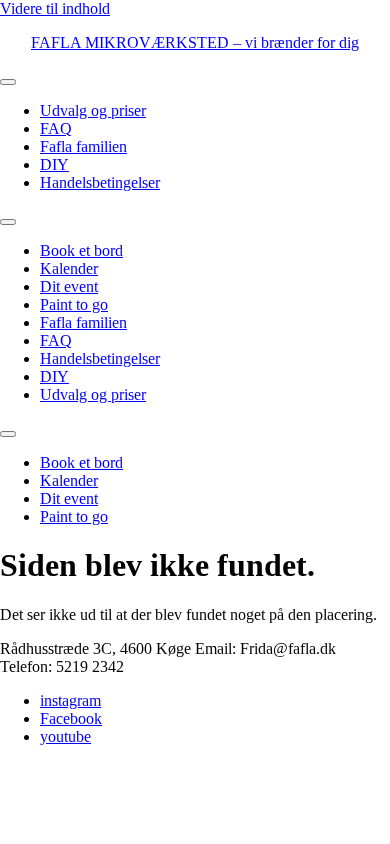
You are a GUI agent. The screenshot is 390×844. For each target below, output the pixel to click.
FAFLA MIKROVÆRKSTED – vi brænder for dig (195, 42)
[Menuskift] (8, 82)
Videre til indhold (55, 8)
